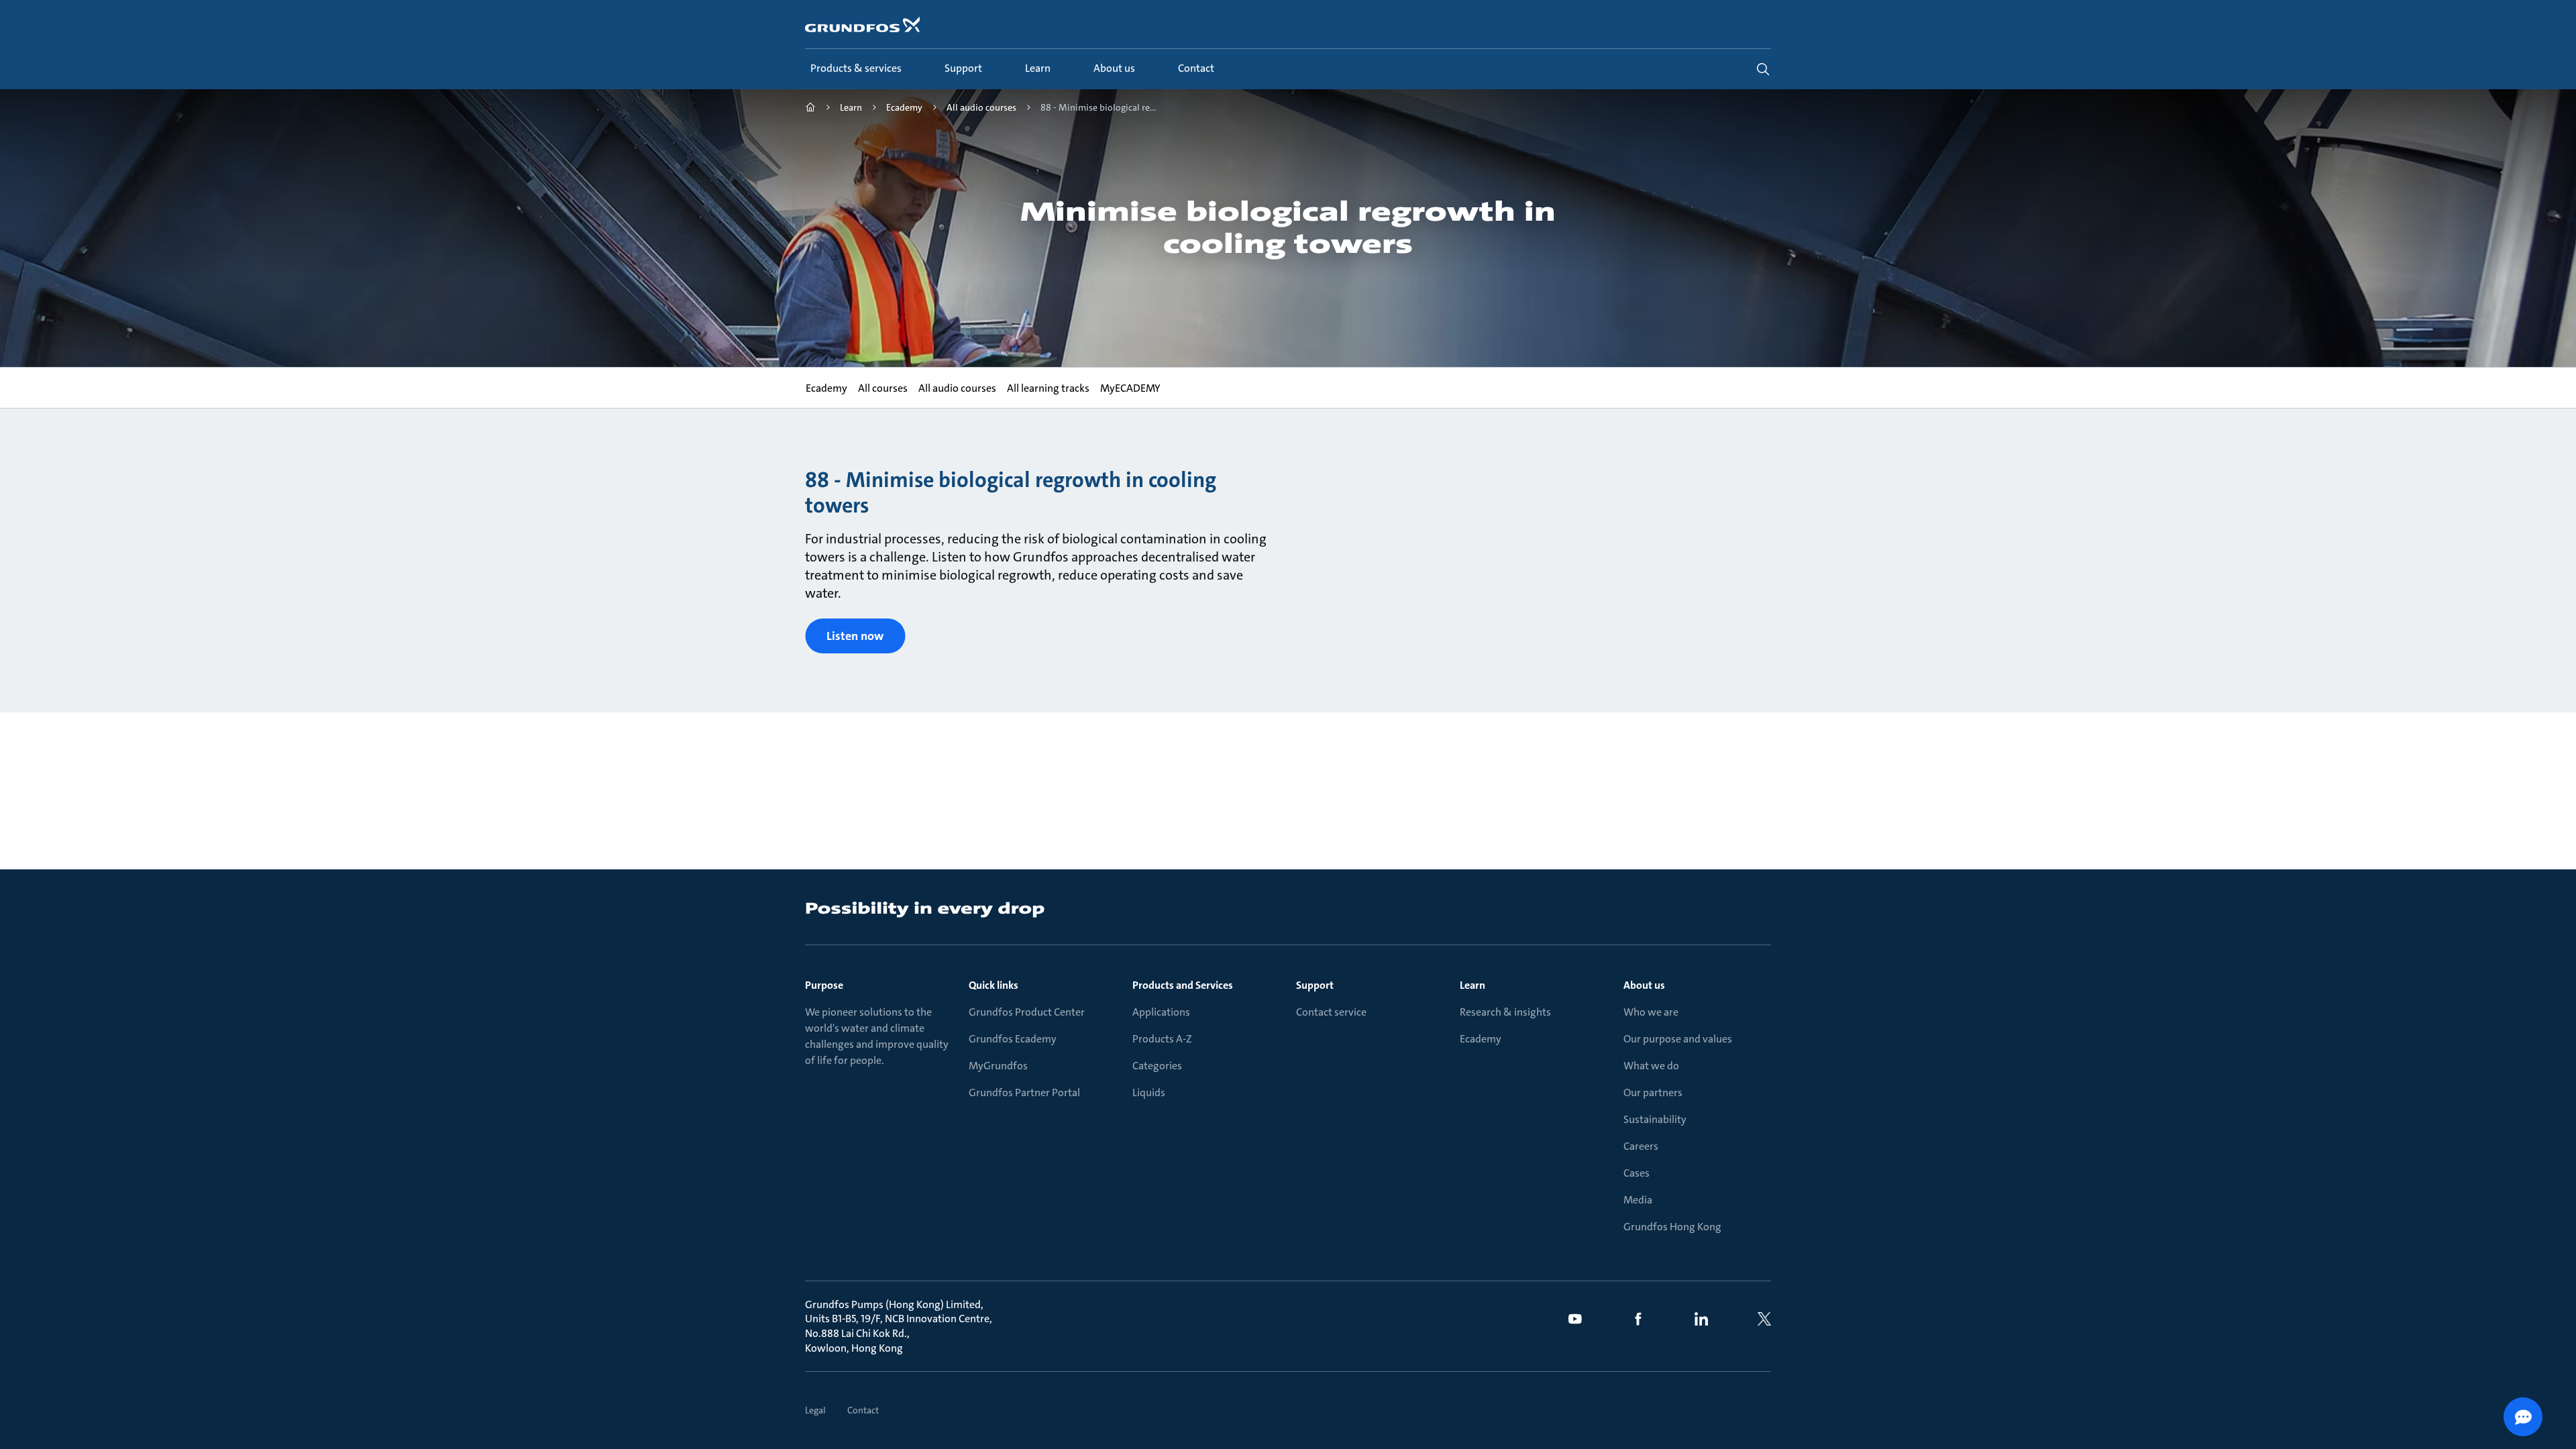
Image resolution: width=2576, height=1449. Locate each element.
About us (1644, 985)
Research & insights (1505, 1012)
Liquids (1149, 1092)
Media (1638, 1200)
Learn (1472, 985)
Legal (815, 1410)
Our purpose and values (1678, 1039)
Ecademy (1481, 1039)
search (1763, 69)
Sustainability (1655, 1119)
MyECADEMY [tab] (1130, 388)
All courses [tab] (882, 388)
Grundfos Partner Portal (1024, 1092)
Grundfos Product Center (1027, 1012)
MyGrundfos (998, 1066)
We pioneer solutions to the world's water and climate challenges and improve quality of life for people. (877, 1036)
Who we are (1651, 1012)
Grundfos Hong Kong (1672, 1227)
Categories (1157, 1066)
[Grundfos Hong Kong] (810, 109)
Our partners (1653, 1092)
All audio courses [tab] (957, 388)
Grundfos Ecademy (1013, 1039)
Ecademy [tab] (826, 388)
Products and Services (1183, 985)
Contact (863, 1410)
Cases (1636, 1173)
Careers (1641, 1146)
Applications (1161, 1012)
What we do (1651, 1066)
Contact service (1331, 1012)
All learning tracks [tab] (1048, 388)
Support (1315, 985)
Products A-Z (1162, 1039)
